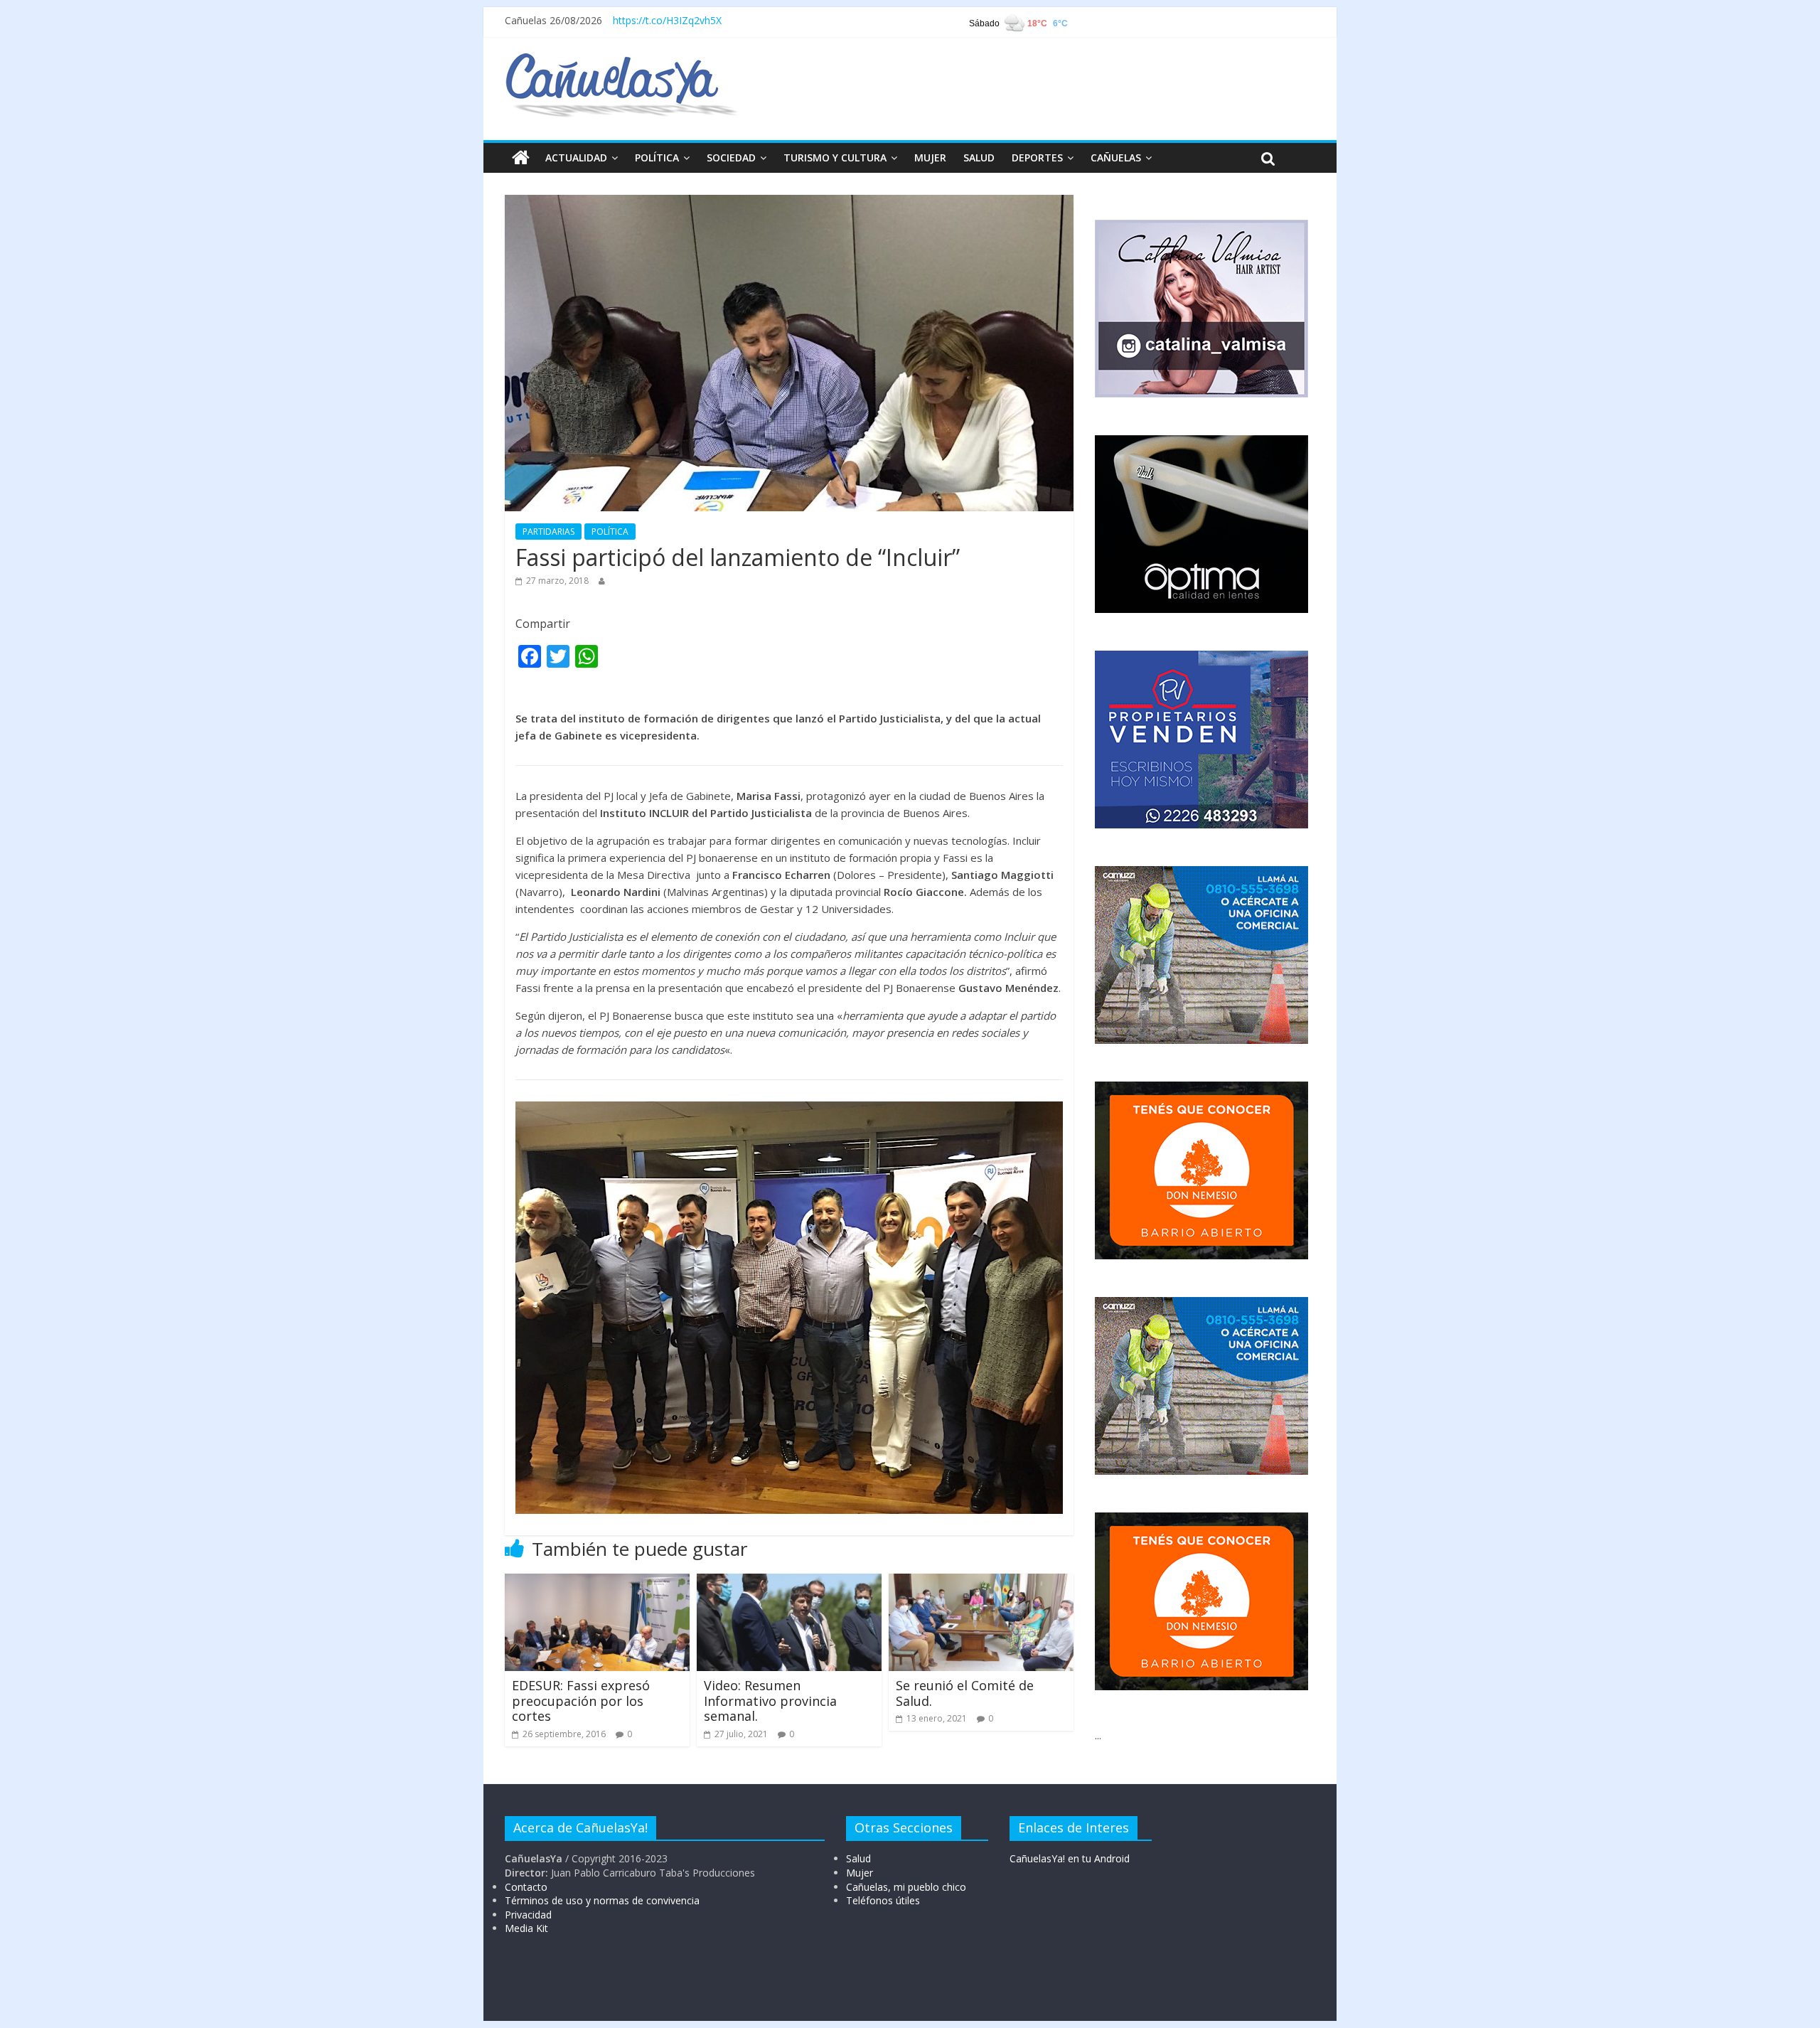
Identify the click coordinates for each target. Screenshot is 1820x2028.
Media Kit (526, 1928)
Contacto (526, 1887)
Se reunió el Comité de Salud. (965, 1693)
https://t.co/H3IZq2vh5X (667, 20)
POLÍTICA (657, 158)
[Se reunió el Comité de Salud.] (981, 1582)
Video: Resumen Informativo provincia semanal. (770, 1701)
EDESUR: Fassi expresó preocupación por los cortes (581, 1701)
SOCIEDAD (731, 158)
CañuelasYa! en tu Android (1070, 1858)
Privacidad (528, 1915)
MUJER (930, 158)
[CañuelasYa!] (621, 60)
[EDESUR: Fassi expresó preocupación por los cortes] (597, 1582)
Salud (858, 1858)
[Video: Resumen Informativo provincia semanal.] (789, 1582)
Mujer (860, 1873)
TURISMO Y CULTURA (835, 158)
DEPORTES (1037, 158)
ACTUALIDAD (576, 158)
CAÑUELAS (1116, 158)
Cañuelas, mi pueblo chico (906, 1887)
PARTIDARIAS (548, 532)
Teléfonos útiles (883, 1900)
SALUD (979, 158)
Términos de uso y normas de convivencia (602, 1900)
